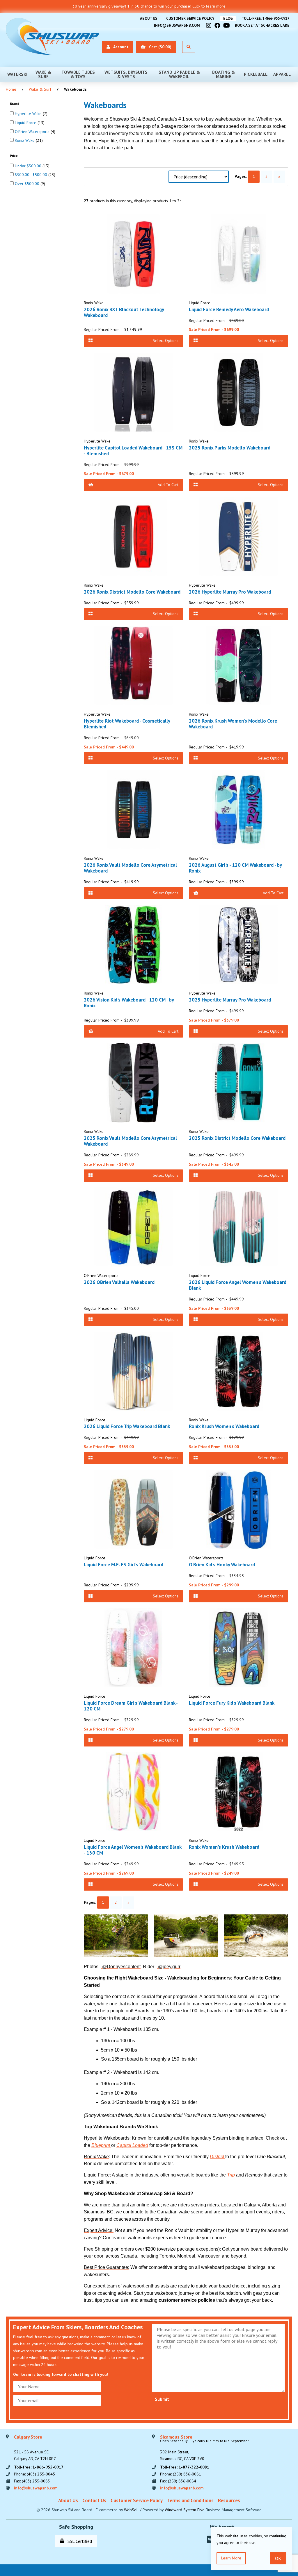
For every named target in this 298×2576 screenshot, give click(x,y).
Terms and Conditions (190, 2500)
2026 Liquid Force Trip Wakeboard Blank (127, 1426)
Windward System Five (185, 2510)
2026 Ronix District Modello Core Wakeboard (132, 592)
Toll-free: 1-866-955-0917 (265, 18)
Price (14, 156)
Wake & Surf (43, 74)
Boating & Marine (223, 74)
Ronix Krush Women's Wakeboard (224, 1426)
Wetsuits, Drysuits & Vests (126, 74)
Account (120, 47)
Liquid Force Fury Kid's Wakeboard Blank (232, 1703)
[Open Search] (189, 47)
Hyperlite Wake (29, 114)
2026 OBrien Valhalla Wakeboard (119, 1282)
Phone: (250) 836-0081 (181, 2474)
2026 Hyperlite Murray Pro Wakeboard (230, 592)
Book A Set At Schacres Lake (262, 25)
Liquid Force (26, 123)
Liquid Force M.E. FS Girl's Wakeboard (124, 1565)
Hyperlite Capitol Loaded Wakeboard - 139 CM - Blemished (133, 451)
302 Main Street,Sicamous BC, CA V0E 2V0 (204, 2448)
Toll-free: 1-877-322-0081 (185, 2467)
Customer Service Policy (190, 18)
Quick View (136, 286)
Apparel (282, 74)
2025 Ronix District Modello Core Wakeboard (237, 1138)
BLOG (228, 18)
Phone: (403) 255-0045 (34, 2474)
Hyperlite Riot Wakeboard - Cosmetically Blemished (127, 724)
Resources (229, 2500)
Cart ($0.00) (159, 47)
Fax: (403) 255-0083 (32, 2481)
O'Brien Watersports (33, 132)
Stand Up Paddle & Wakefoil (179, 74)
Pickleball (256, 74)
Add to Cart (168, 485)
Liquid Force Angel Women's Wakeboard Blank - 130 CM (133, 1850)
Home (11, 89)
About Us (149, 18)
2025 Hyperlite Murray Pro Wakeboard (230, 1000)
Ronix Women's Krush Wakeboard (224, 1847)
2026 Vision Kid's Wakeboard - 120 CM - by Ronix (129, 1003)
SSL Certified (79, 2541)
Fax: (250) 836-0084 (178, 2481)
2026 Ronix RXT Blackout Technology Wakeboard (124, 312)
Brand (15, 104)
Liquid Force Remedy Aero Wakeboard (229, 309)
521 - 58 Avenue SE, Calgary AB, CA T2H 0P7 (35, 2448)
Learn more (231, 2558)
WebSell (131, 2510)
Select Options (166, 341)
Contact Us (94, 2500)
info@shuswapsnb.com (177, 25)
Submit (162, 2399)
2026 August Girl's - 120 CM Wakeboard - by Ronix (235, 868)
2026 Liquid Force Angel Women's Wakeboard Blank (238, 1285)
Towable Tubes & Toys (78, 74)
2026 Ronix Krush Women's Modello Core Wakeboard (233, 724)
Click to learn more (209, 6)
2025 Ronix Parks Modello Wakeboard (230, 448)
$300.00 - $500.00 (32, 175)
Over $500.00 (28, 184)
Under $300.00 (29, 166)
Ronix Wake (25, 140)
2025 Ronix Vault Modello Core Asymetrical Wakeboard (130, 1141)
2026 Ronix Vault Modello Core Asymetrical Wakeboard (130, 868)
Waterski (17, 74)
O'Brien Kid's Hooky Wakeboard (222, 1565)
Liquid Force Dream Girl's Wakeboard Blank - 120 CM (131, 1706)
